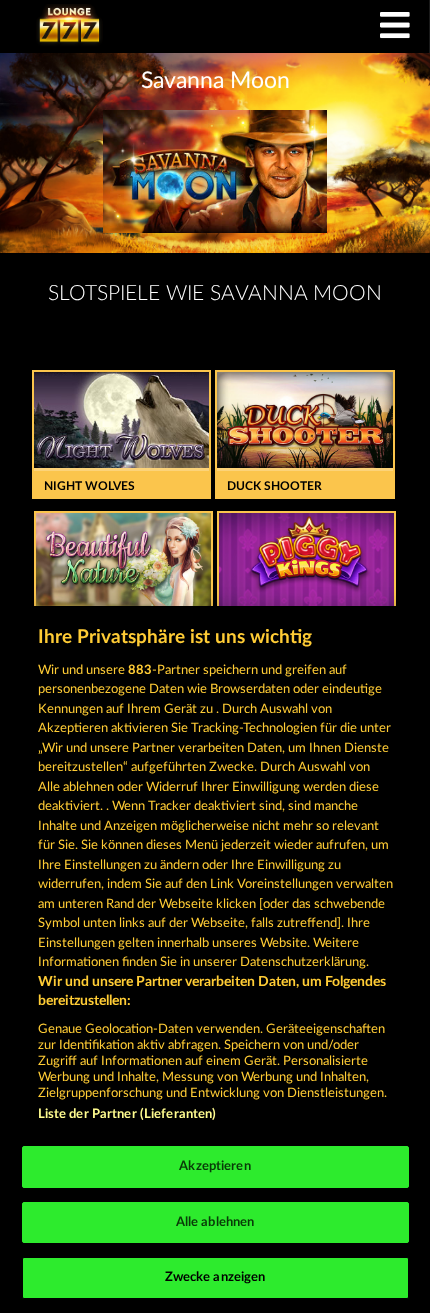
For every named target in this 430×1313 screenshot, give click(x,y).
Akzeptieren (214, 1166)
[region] (215, 959)
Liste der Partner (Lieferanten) (127, 1114)
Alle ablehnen (215, 1222)
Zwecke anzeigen (215, 1277)
